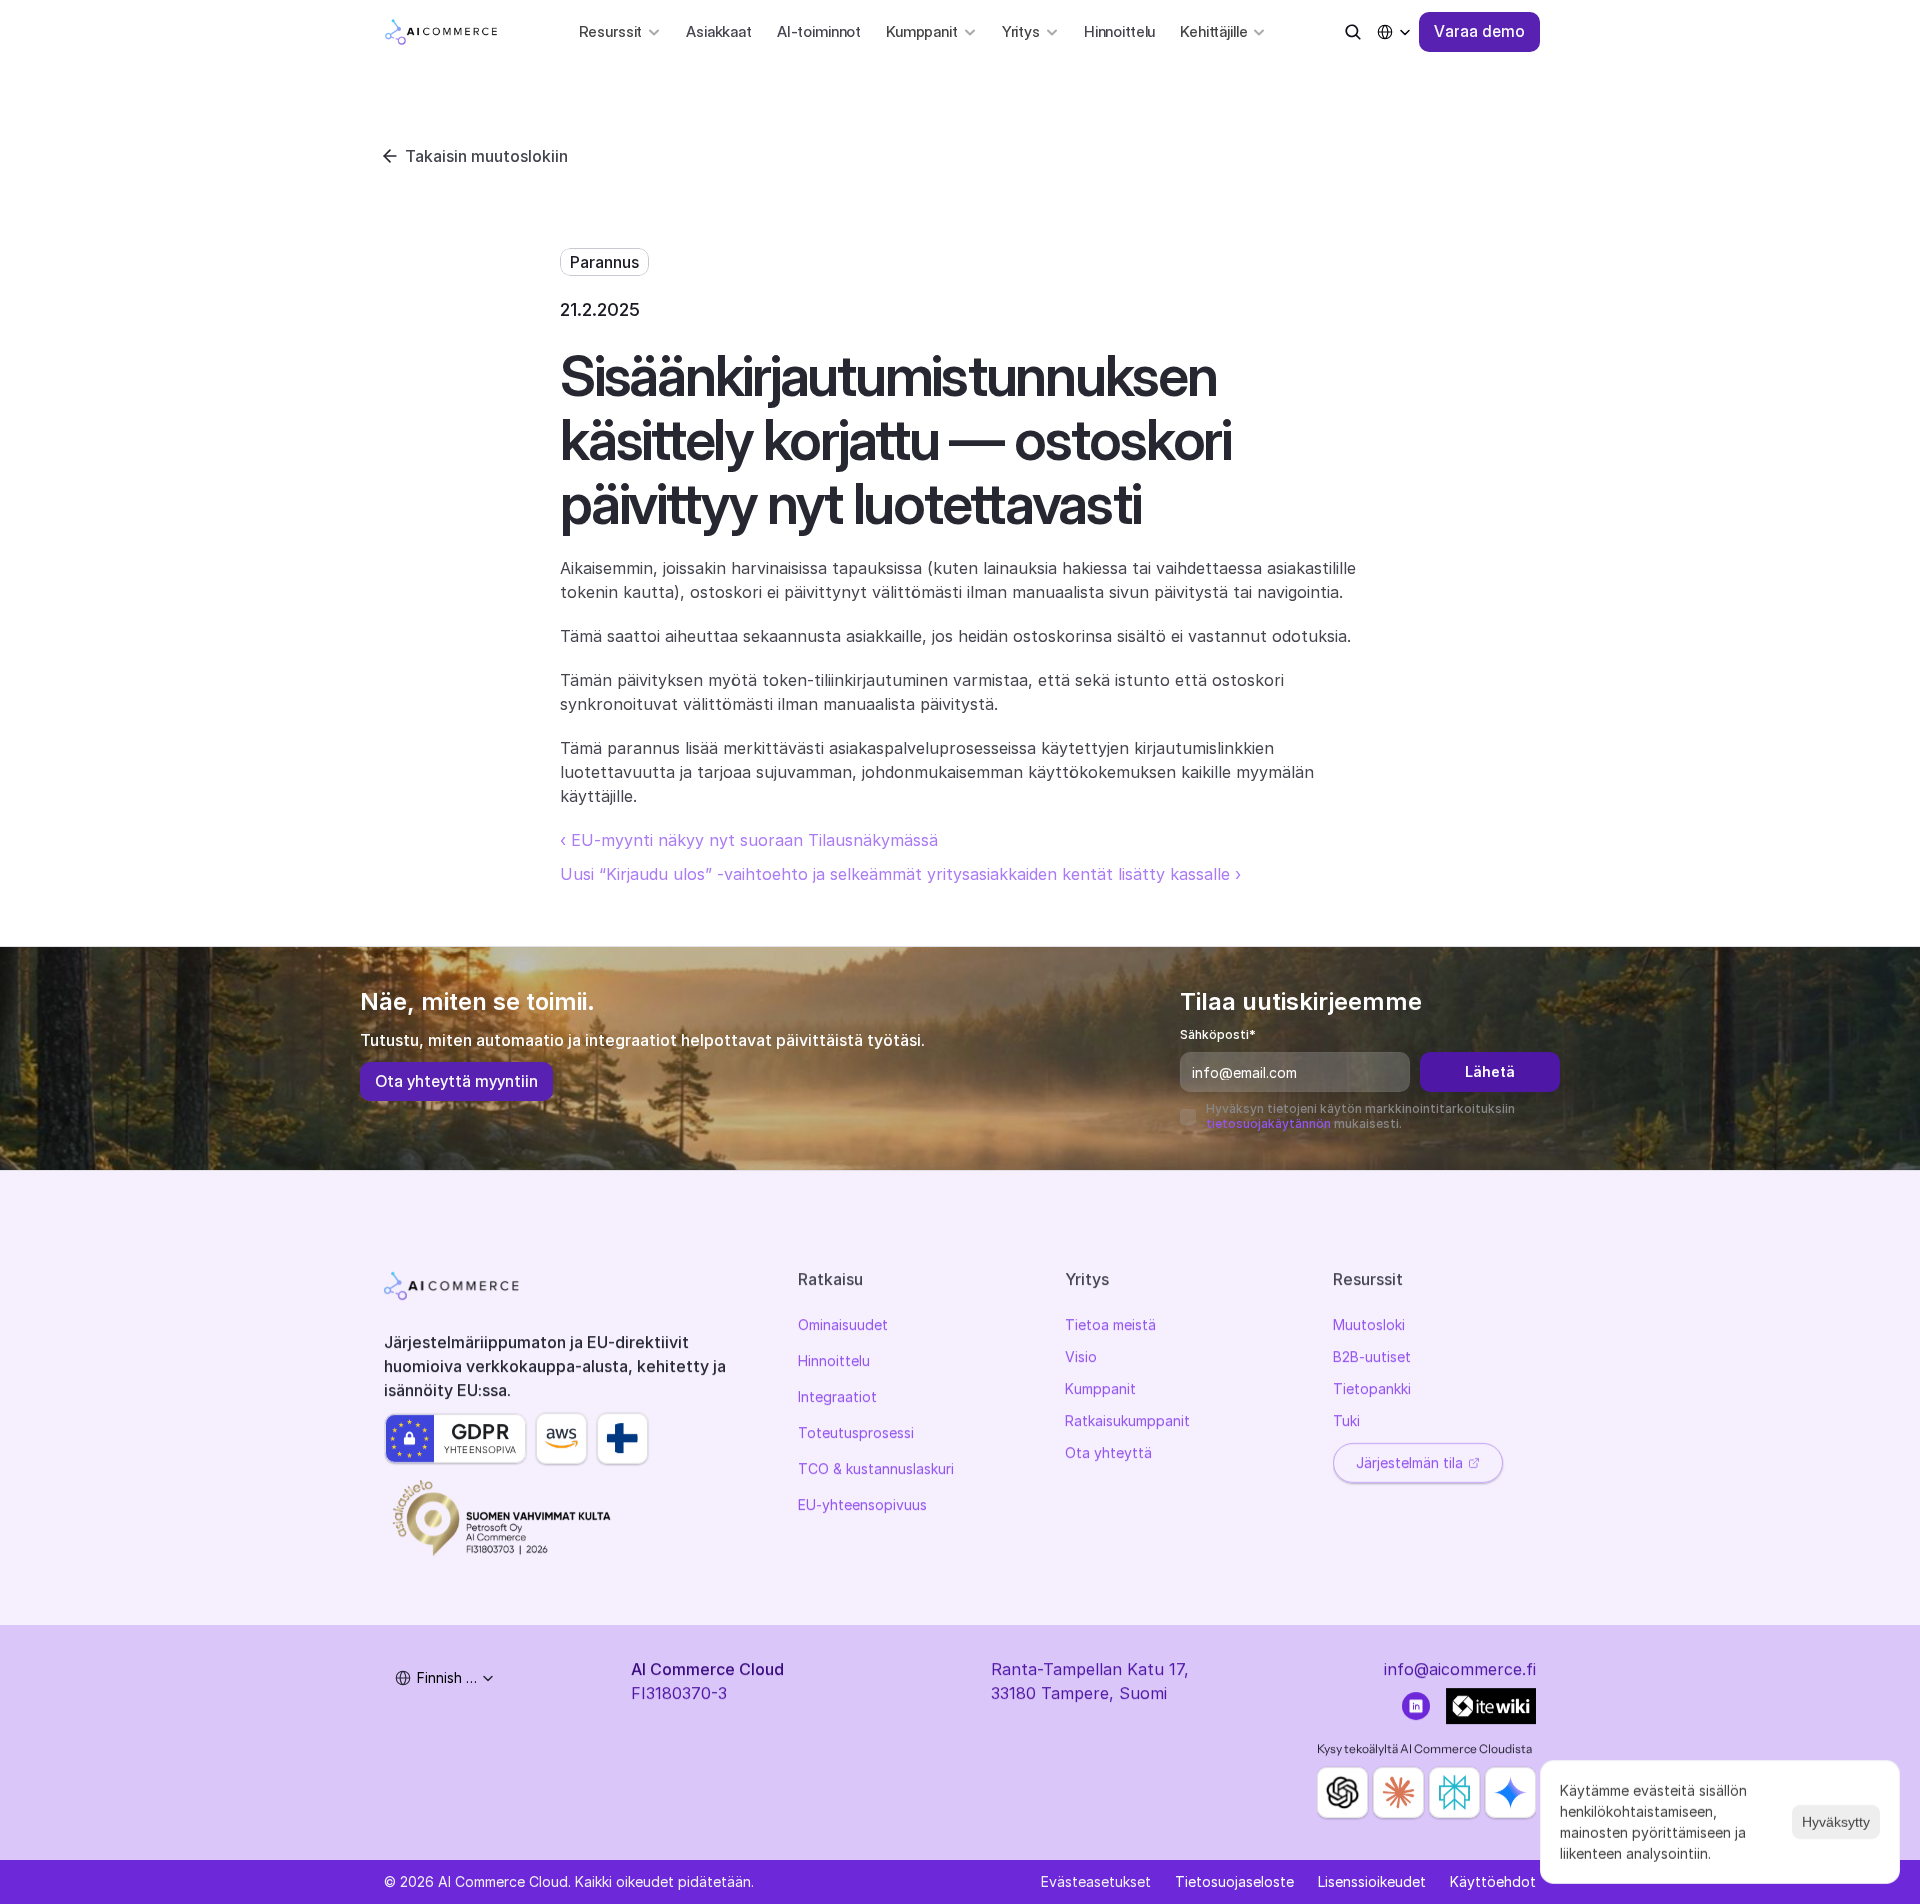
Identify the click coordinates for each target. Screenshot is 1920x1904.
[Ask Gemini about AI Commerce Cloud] (1510, 1792)
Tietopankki (1372, 1388)
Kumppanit (1100, 1388)
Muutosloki (1369, 1324)
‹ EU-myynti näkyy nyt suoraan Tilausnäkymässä (749, 840)
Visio (1081, 1356)
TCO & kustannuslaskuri (876, 1468)
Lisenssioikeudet (1372, 1881)
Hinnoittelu (1119, 31)
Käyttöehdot (1493, 1881)
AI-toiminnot (819, 31)
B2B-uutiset (1372, 1356)
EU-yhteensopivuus (862, 1504)
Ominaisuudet (843, 1324)
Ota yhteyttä (1108, 1452)
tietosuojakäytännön (1268, 1123)
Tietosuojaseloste (1234, 1881)
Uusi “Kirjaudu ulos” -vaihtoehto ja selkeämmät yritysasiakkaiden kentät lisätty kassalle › (900, 874)
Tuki (1346, 1420)
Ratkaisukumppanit (1127, 1420)
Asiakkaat (719, 31)
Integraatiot (837, 1396)
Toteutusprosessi (856, 1432)
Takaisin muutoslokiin (486, 156)
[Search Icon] (1353, 32)
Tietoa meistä (1110, 1324)
